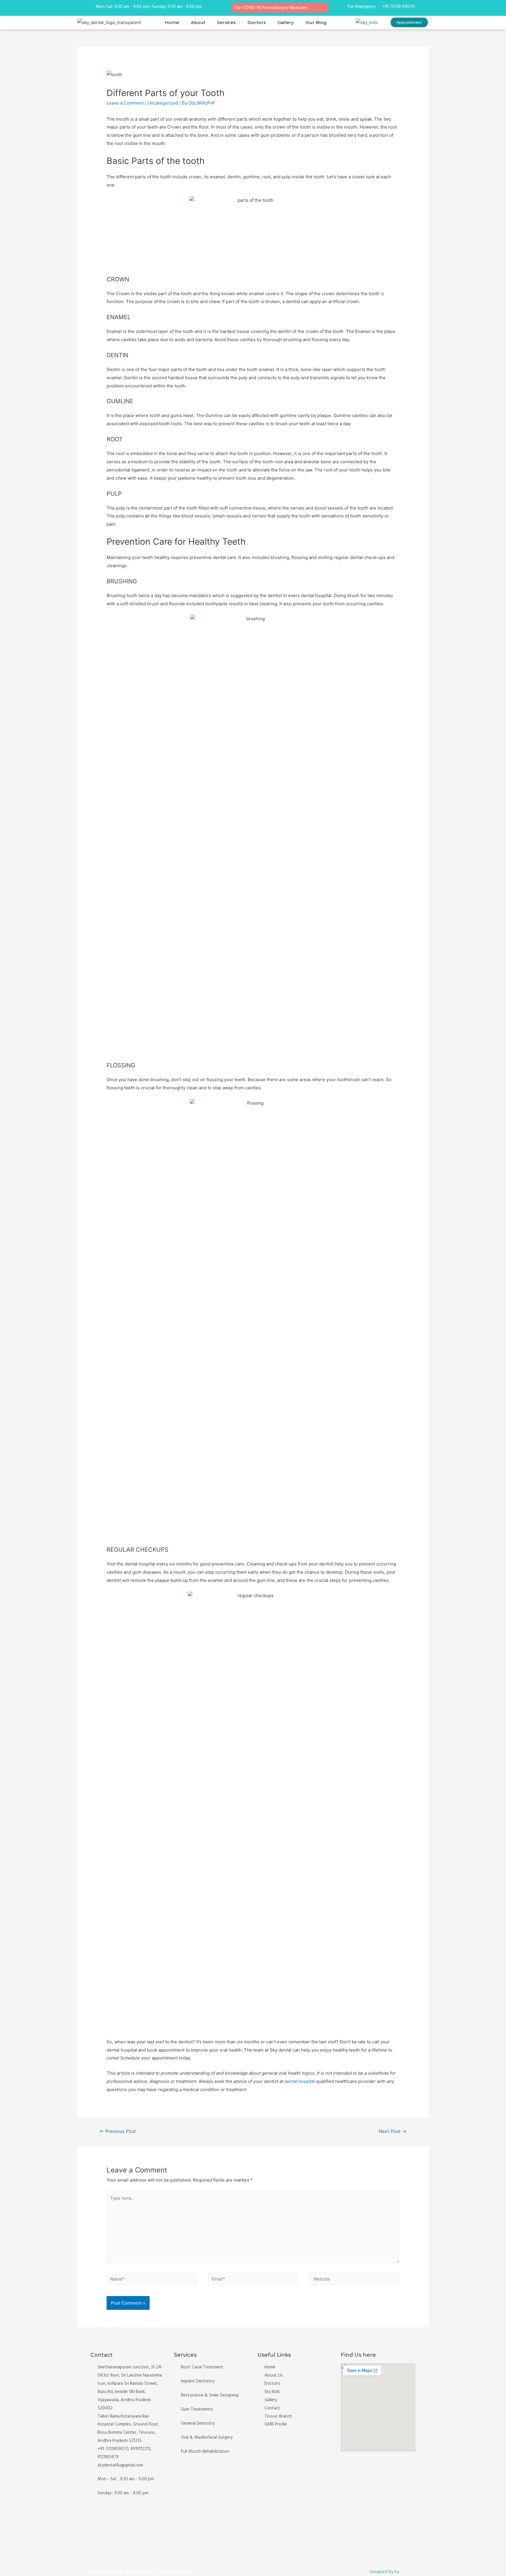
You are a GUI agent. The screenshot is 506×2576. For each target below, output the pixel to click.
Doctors (257, 22)
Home (172, 22)
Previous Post (118, 2131)
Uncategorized (163, 103)
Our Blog (316, 22)
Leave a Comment (125, 103)
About (198, 22)
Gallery (286, 22)
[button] (409, 22)
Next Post (393, 2131)
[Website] (354, 2280)
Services (226, 22)
